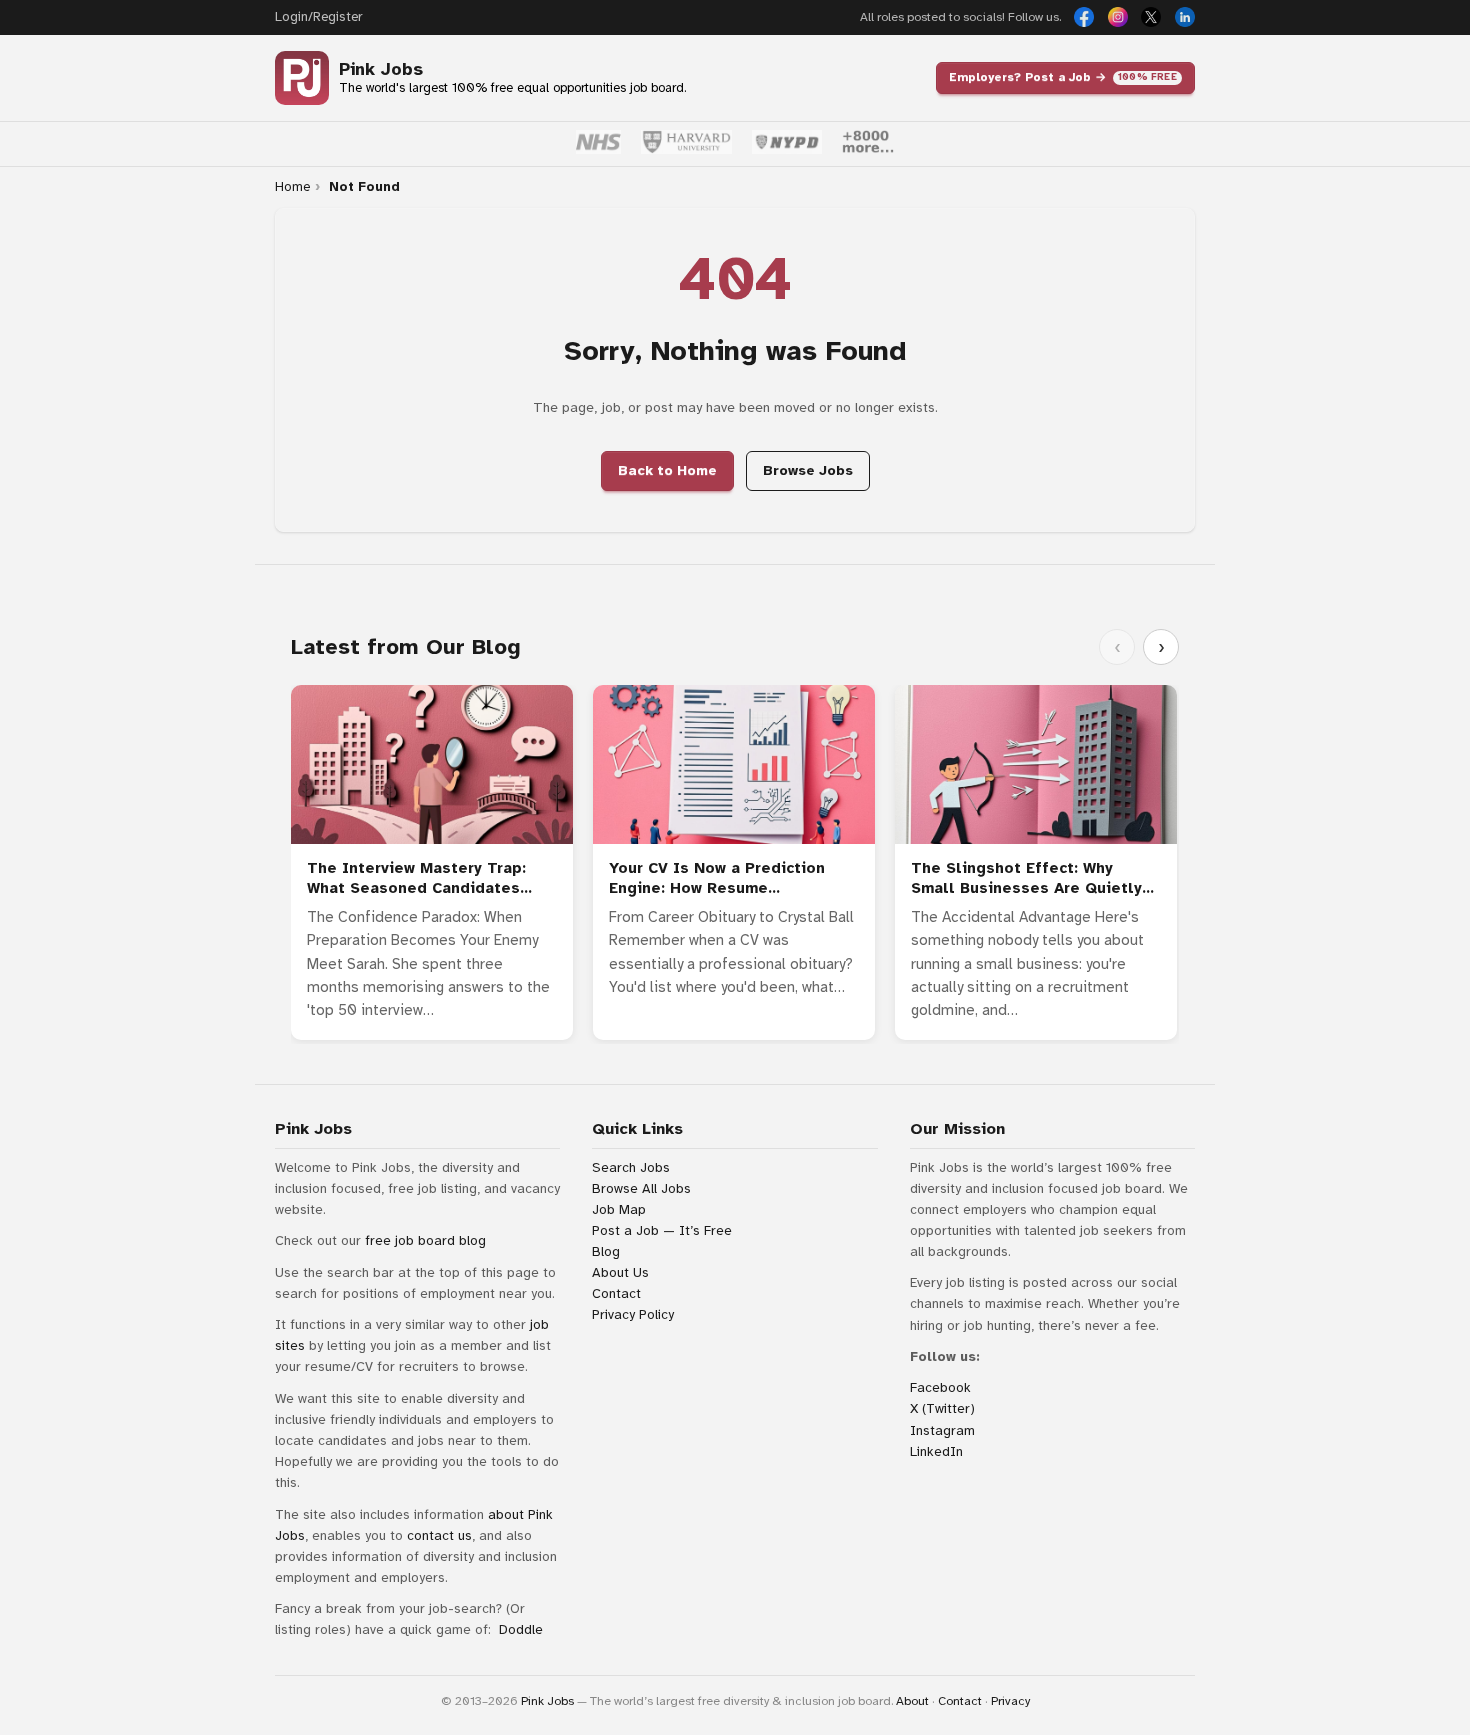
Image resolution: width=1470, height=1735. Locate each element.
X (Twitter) (942, 1408)
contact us (439, 1535)
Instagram (942, 1430)
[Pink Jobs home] (302, 78)
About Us (620, 1272)
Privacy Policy (633, 1314)
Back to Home (667, 470)
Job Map (619, 1209)
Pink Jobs (381, 69)
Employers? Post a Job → (1063, 77)
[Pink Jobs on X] (1151, 17)
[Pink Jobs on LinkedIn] (1185, 17)
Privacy (1010, 1701)
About (912, 1701)
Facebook (940, 1387)
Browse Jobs (808, 470)
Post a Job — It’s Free (662, 1230)
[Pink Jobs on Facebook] (1084, 17)
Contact (616, 1293)
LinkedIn (936, 1451)
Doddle (521, 1629)
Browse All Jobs (641, 1188)
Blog (606, 1251)
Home (292, 187)
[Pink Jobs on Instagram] (1118, 17)
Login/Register (318, 17)
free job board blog (425, 1240)
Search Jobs (631, 1167)
